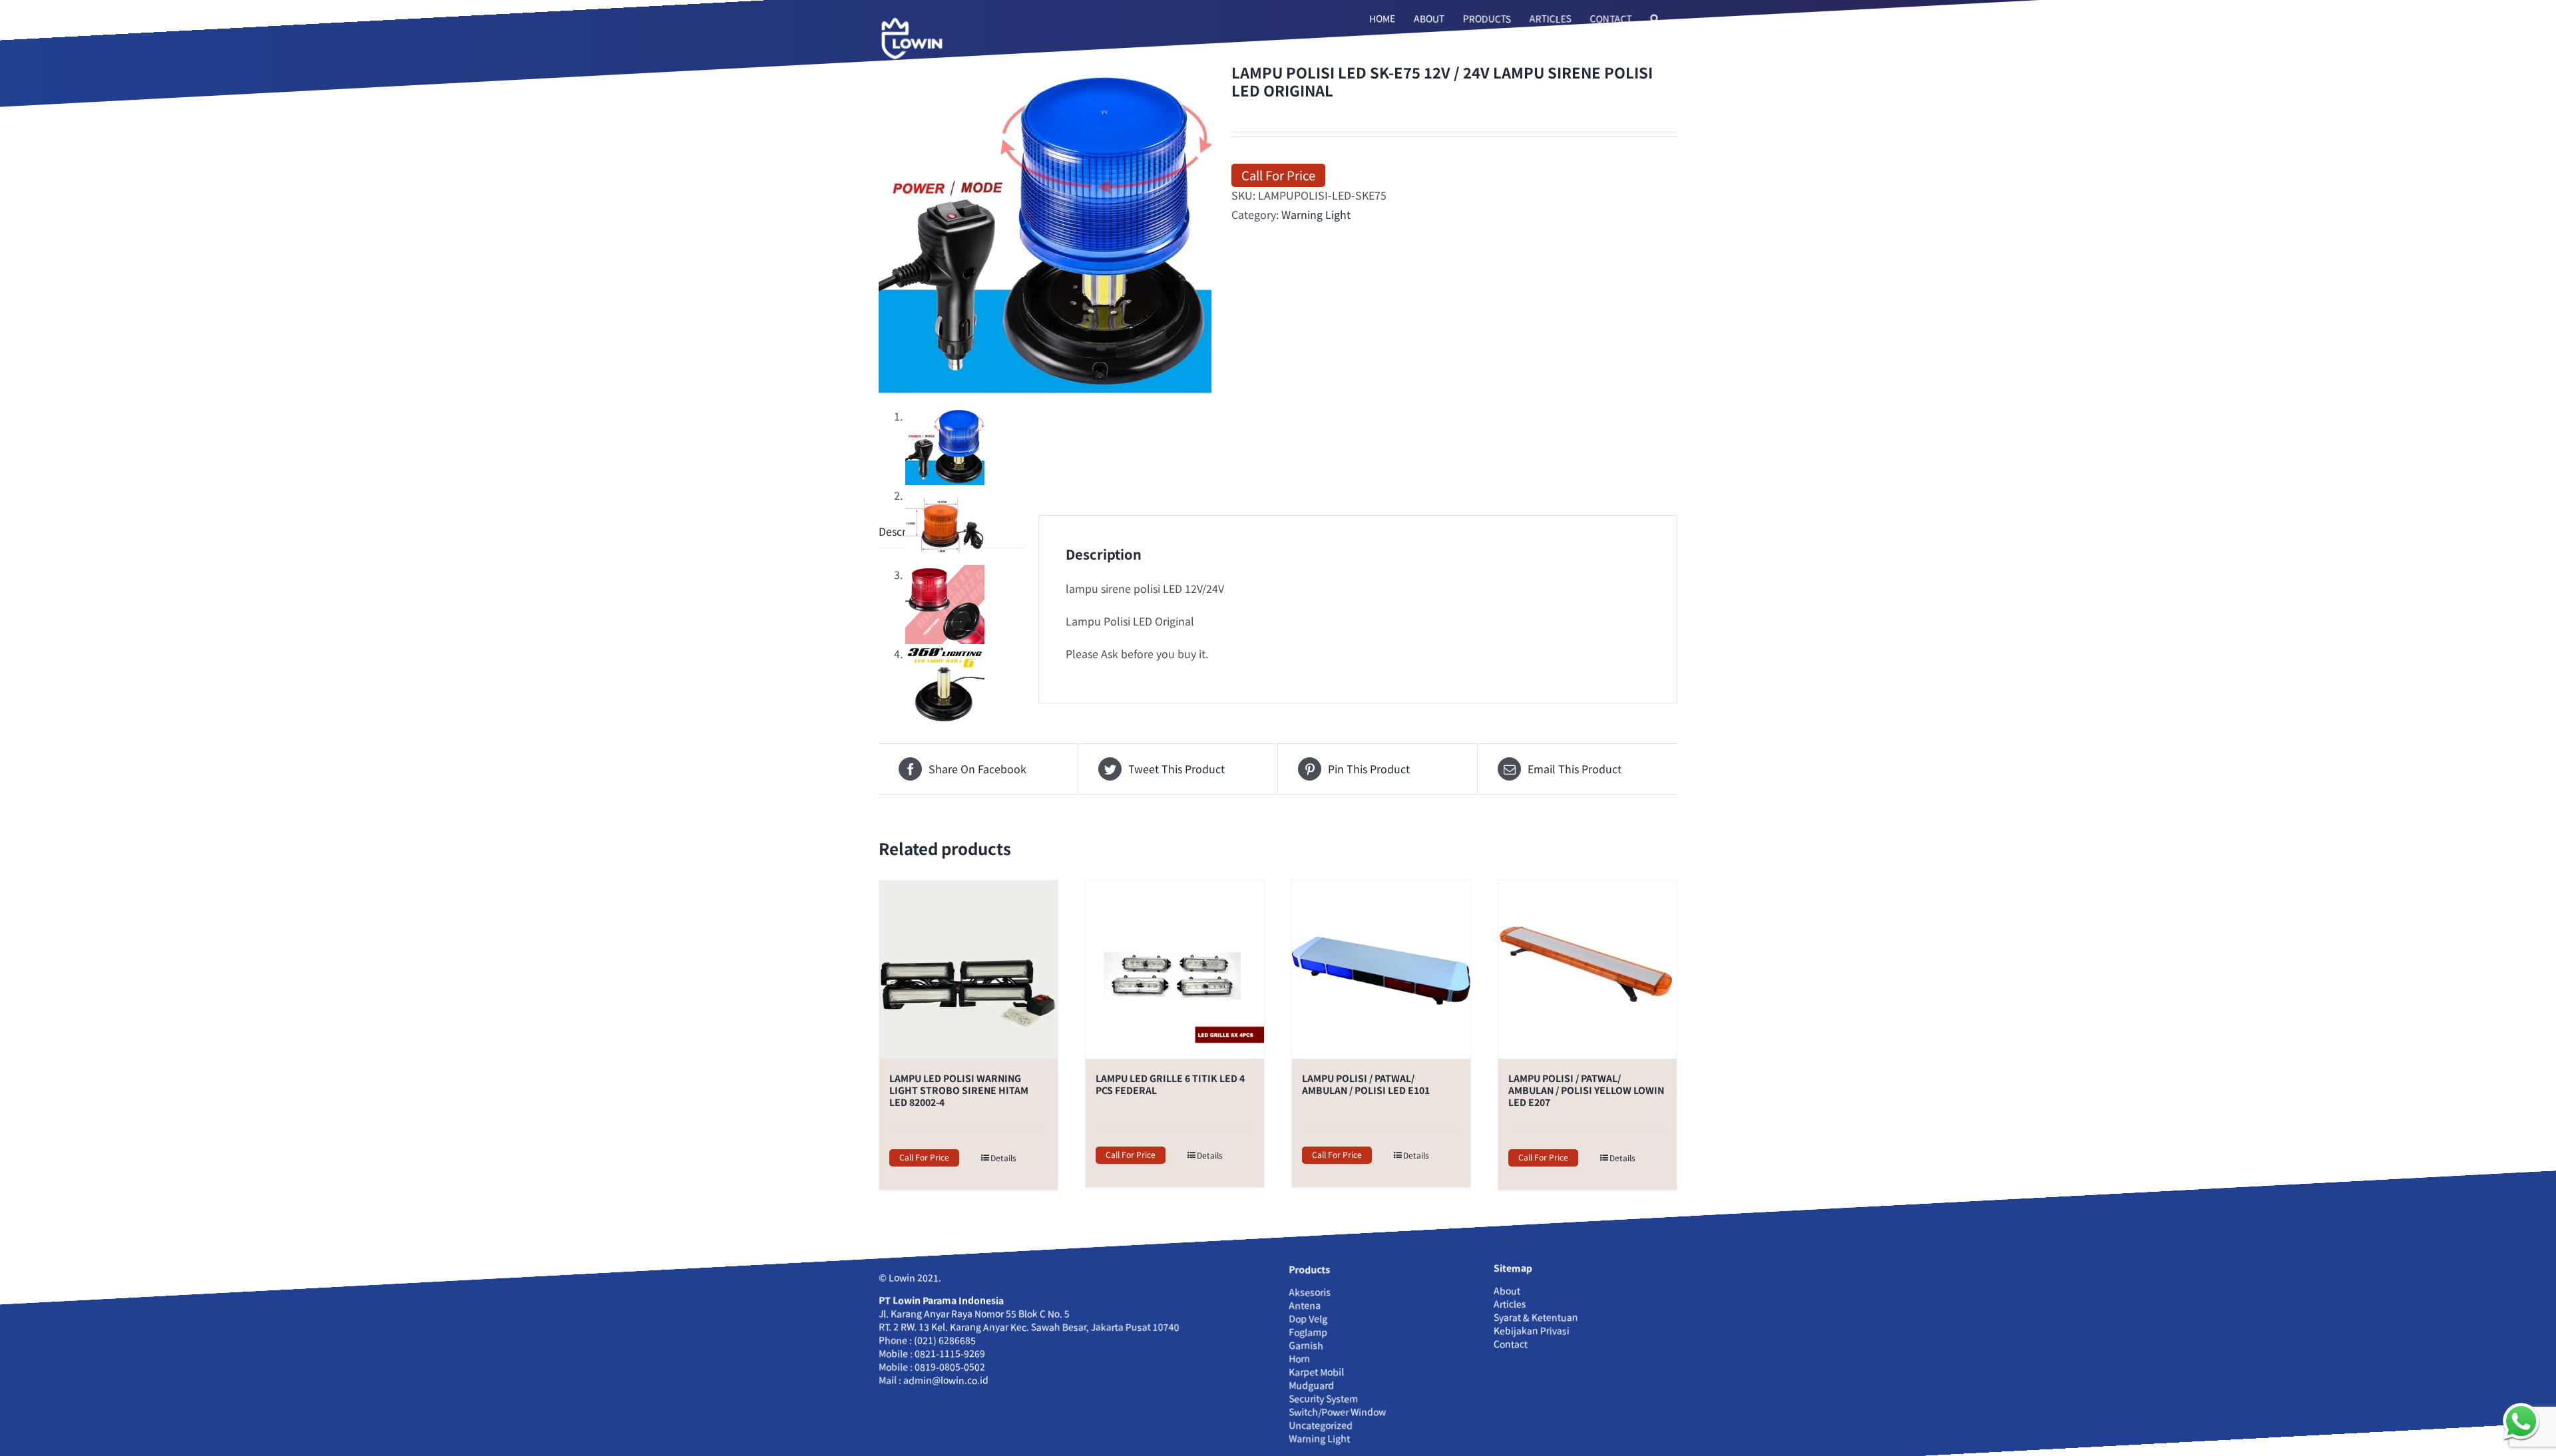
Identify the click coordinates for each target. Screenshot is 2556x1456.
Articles (1510, 1304)
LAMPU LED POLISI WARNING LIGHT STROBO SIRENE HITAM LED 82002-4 (959, 1090)
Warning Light (1316, 214)
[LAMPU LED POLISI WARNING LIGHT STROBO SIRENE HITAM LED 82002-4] (968, 970)
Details (1003, 1158)
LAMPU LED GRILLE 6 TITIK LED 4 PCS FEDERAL (1170, 1084)
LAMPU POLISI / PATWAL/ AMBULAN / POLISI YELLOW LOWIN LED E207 (1586, 1090)
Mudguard (1311, 1385)
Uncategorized (1321, 1425)
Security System (1323, 1398)
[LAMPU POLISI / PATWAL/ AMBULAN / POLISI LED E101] (1381, 970)
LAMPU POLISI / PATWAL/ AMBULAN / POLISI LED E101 (1366, 1084)
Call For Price (1278, 175)
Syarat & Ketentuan (1536, 1317)
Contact (1511, 1344)
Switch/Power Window (1337, 1411)
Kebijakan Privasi (1532, 1330)
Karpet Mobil (1316, 1371)
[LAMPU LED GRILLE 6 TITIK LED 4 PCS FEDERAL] (1175, 970)
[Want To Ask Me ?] (2521, 1421)
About (1507, 1290)
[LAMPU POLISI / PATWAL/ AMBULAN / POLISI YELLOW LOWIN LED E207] (1588, 970)
